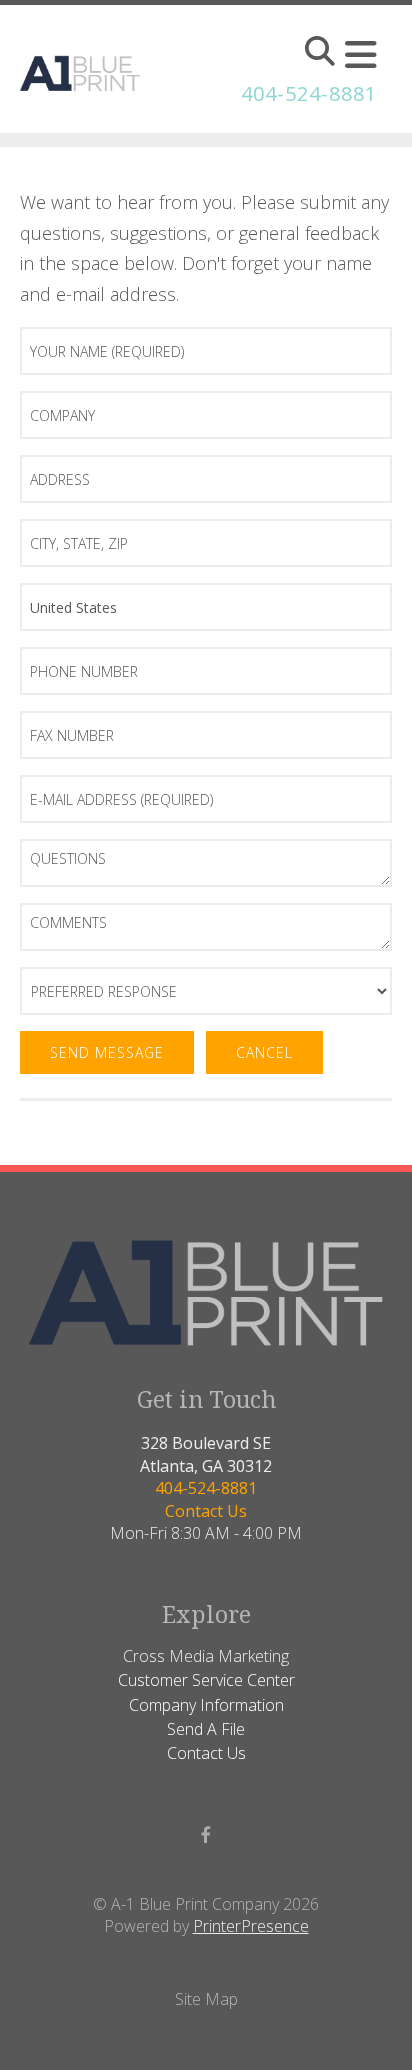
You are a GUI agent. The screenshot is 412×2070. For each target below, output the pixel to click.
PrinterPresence (251, 1926)
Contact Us (206, 1511)
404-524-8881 (309, 93)
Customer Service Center (206, 1680)
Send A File (206, 1729)
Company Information (206, 1705)
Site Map (206, 1999)
